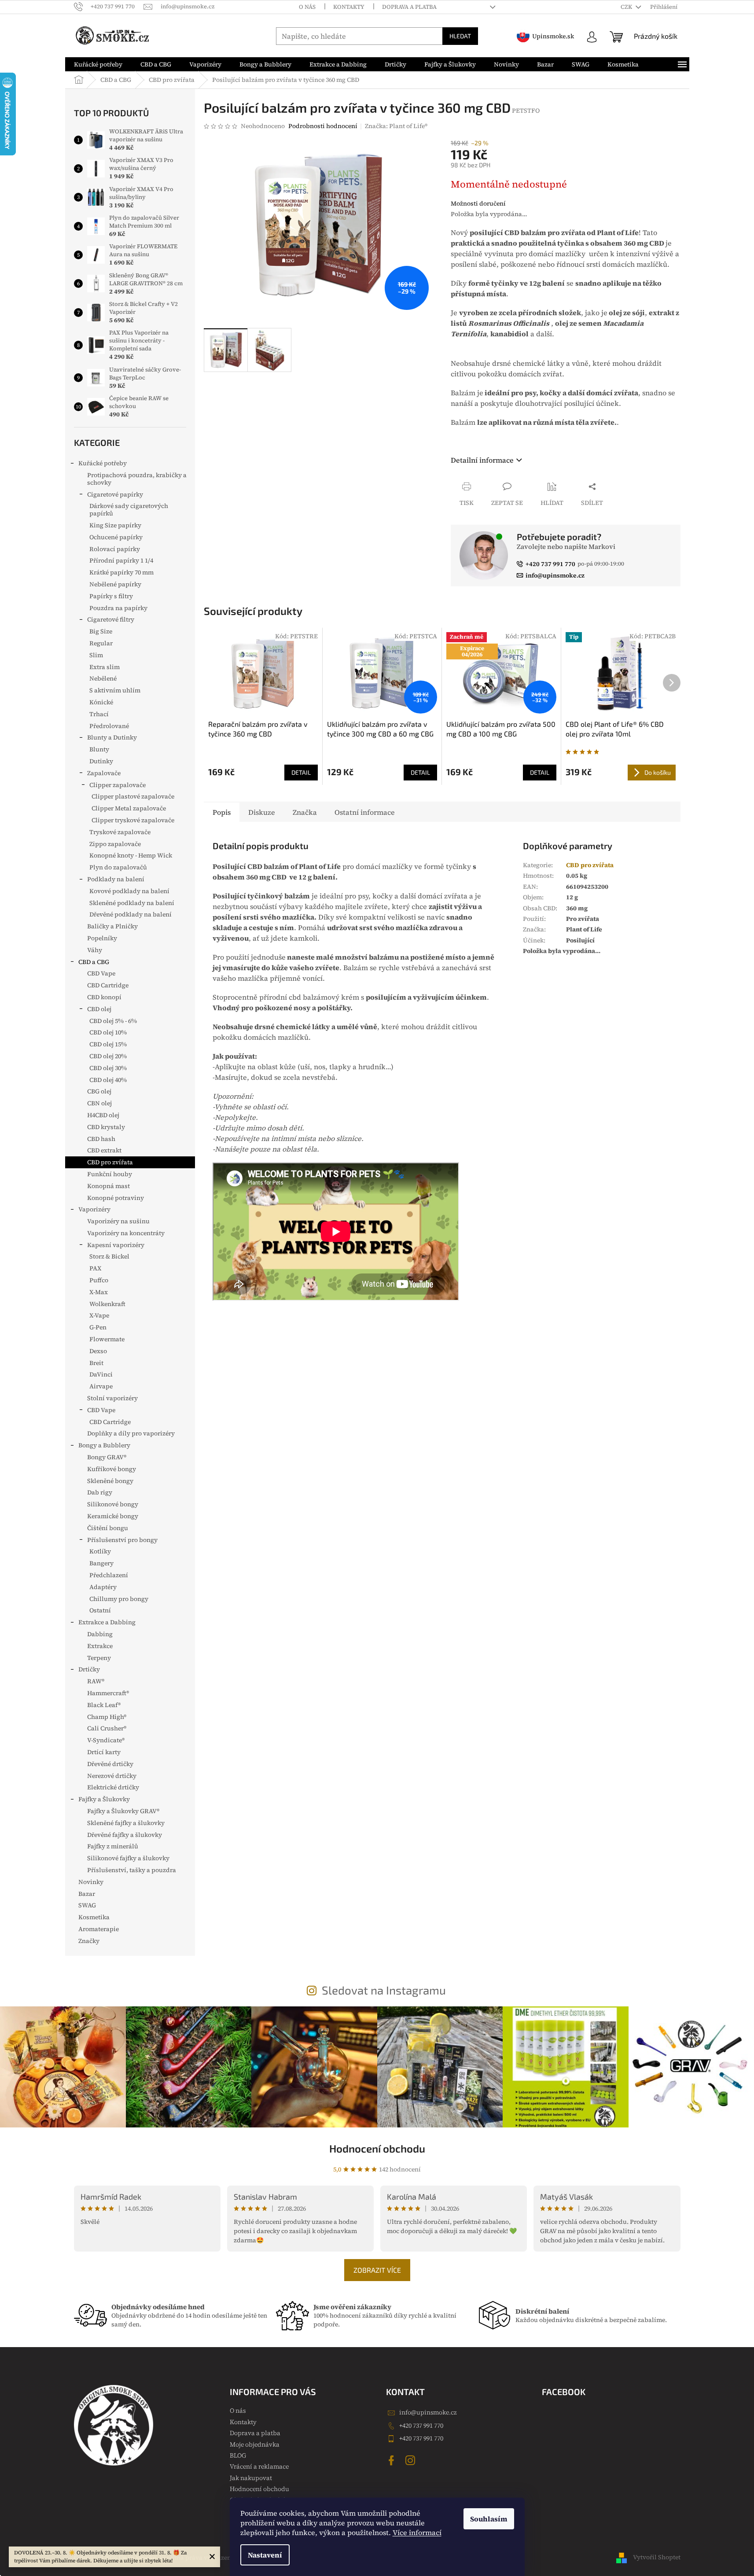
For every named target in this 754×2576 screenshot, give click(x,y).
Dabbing (100, 1634)
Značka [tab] (305, 812)
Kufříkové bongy (112, 1469)
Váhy (95, 950)
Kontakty (349, 7)
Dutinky (101, 761)
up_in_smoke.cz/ (412, 2460)
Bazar (87, 1894)
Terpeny (99, 1658)
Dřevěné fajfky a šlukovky (125, 1835)
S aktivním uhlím (115, 690)
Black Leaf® (104, 1705)
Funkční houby (110, 1174)
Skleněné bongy (110, 1481)
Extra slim (105, 667)
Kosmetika (94, 1917)
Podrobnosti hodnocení (323, 126)
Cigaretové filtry (111, 619)
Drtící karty (104, 1752)
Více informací (417, 2532)
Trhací (99, 714)
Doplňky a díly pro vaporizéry (131, 1433)
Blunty (99, 749)
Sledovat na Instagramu (384, 1990)
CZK (627, 7)
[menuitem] (98, 64)
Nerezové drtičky (112, 1776)
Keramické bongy (113, 1516)
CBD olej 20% (108, 1056)
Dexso (98, 1351)
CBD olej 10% (108, 1032)
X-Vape (99, 1315)
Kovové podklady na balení (129, 891)
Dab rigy (100, 1492)
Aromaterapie (99, 1929)
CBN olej (99, 1103)
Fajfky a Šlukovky (104, 1799)
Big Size (101, 631)
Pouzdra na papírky (118, 608)
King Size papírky (115, 525)
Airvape (101, 1386)
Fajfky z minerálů (113, 1846)
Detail (301, 772)
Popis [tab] (222, 812)
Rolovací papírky (115, 549)
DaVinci (101, 1374)
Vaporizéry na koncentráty (126, 1233)
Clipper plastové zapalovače (133, 796)
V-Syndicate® (106, 1740)
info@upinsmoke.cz (428, 2412)
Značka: (396, 126)
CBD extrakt (104, 1150)
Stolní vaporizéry (112, 1398)
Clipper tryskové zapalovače (133, 820)
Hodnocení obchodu (377, 2148)
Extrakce (100, 1646)
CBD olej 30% (108, 1068)
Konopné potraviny (116, 1198)
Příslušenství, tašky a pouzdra (132, 1870)
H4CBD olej (103, 1115)
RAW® (96, 1681)
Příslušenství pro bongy (122, 1540)
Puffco (99, 1280)
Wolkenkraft (107, 1304)
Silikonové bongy (113, 1504)
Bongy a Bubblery (104, 1445)
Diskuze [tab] (262, 812)
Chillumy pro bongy (119, 1599)
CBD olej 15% (108, 1044)
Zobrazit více (377, 2270)
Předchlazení (109, 1575)
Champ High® (107, 1717)
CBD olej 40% (108, 1080)
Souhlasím (489, 2519)
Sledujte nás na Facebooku (393, 2460)
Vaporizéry (94, 1209)
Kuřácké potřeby (103, 463)
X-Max (99, 1292)
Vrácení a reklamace (259, 2466)
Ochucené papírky (116, 537)
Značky (89, 1941)
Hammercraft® (108, 1693)
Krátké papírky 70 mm (121, 572)
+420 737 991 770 (421, 2425)
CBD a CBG (94, 962)
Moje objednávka (255, 2444)
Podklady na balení (116, 879)
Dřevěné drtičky (110, 1764)
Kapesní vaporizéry (116, 1245)
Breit (96, 1363)
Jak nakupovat (251, 2478)
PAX (95, 1268)
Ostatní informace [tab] (365, 812)
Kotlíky (100, 1551)
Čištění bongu (108, 1528)
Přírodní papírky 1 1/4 (121, 560)
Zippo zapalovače (115, 844)
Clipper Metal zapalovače (129, 808)
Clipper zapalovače (118, 785)
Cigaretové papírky (115, 494)
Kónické (101, 702)
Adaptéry (103, 1587)
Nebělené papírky (115, 584)
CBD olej (99, 1009)
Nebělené (103, 678)
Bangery (101, 1563)
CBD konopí (104, 997)
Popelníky (102, 938)
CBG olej (99, 1091)
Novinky (91, 1882)
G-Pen (98, 1327)
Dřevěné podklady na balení (131, 914)
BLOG (238, 2455)
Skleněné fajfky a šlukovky (126, 1823)
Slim (96, 655)
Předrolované (109, 726)
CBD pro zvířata (110, 1162)
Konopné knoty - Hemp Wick (131, 855)
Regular (101, 643)
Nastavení (265, 2555)
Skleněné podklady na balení (132, 903)
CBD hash (101, 1139)
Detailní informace (482, 460)
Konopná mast (109, 1186)
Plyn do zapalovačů (118, 867)
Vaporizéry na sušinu (118, 1221)
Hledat (460, 36)
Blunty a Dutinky (112, 737)
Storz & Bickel (109, 1256)
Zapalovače (104, 773)
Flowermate (107, 1339)
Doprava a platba (409, 7)
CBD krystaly (106, 1127)
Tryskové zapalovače (120, 832)
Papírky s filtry (111, 596)
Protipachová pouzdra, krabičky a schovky (137, 479)
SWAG (87, 1905)
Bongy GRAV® (107, 1457)
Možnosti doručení (478, 204)
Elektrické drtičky (113, 1787)
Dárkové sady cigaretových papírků (129, 510)
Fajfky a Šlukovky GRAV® (123, 1811)
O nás (307, 7)
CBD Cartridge (108, 985)
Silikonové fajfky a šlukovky (128, 1858)
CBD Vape (101, 973)
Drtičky (89, 1669)
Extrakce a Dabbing (107, 1622)
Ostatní (100, 1610)
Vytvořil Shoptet (657, 2557)
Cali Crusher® (107, 1728)
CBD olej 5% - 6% (113, 1021)
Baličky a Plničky (112, 926)
